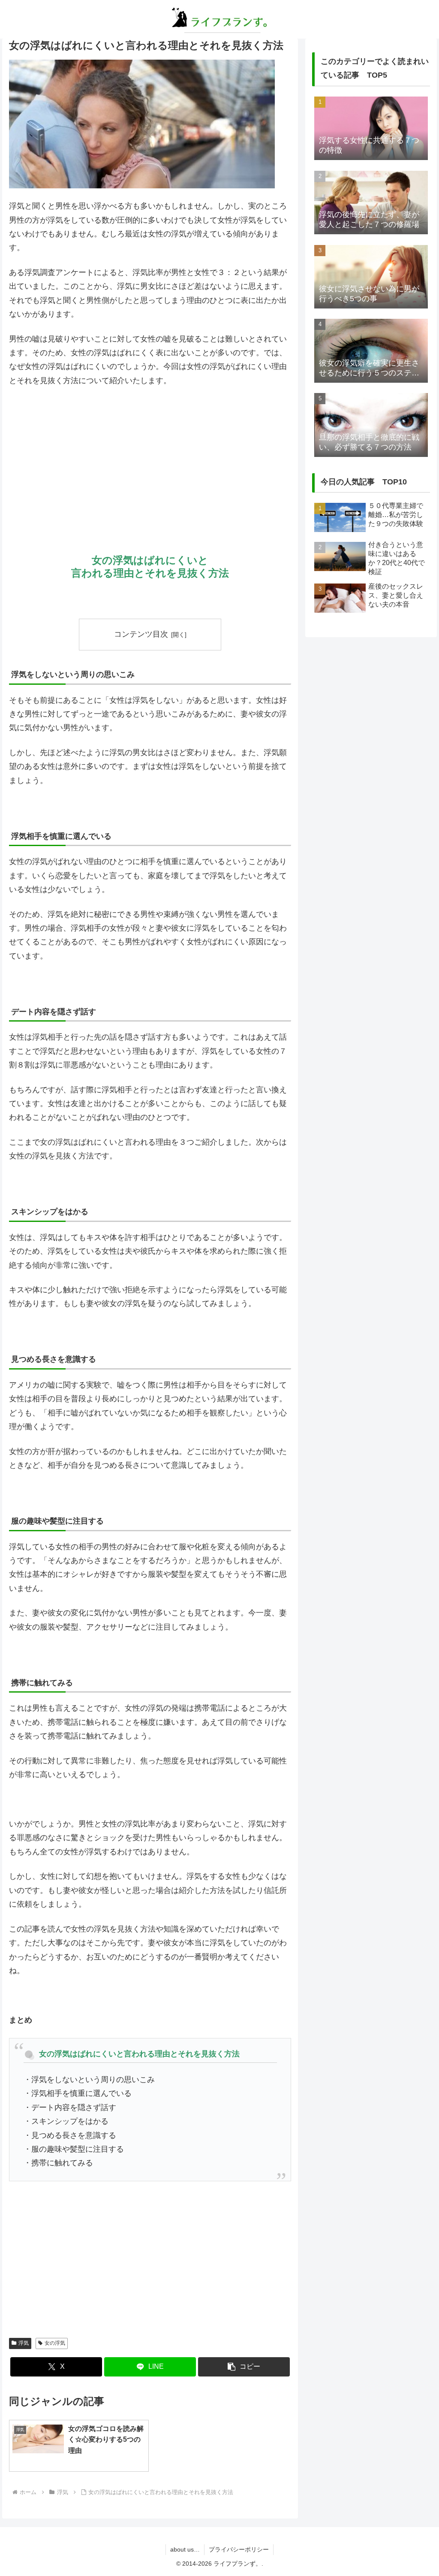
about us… (185, 2549)
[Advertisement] (150, 458)
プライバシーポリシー (239, 2549)
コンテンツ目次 (141, 634)
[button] (244, 2367)
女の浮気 (55, 2343)
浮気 (24, 2343)
